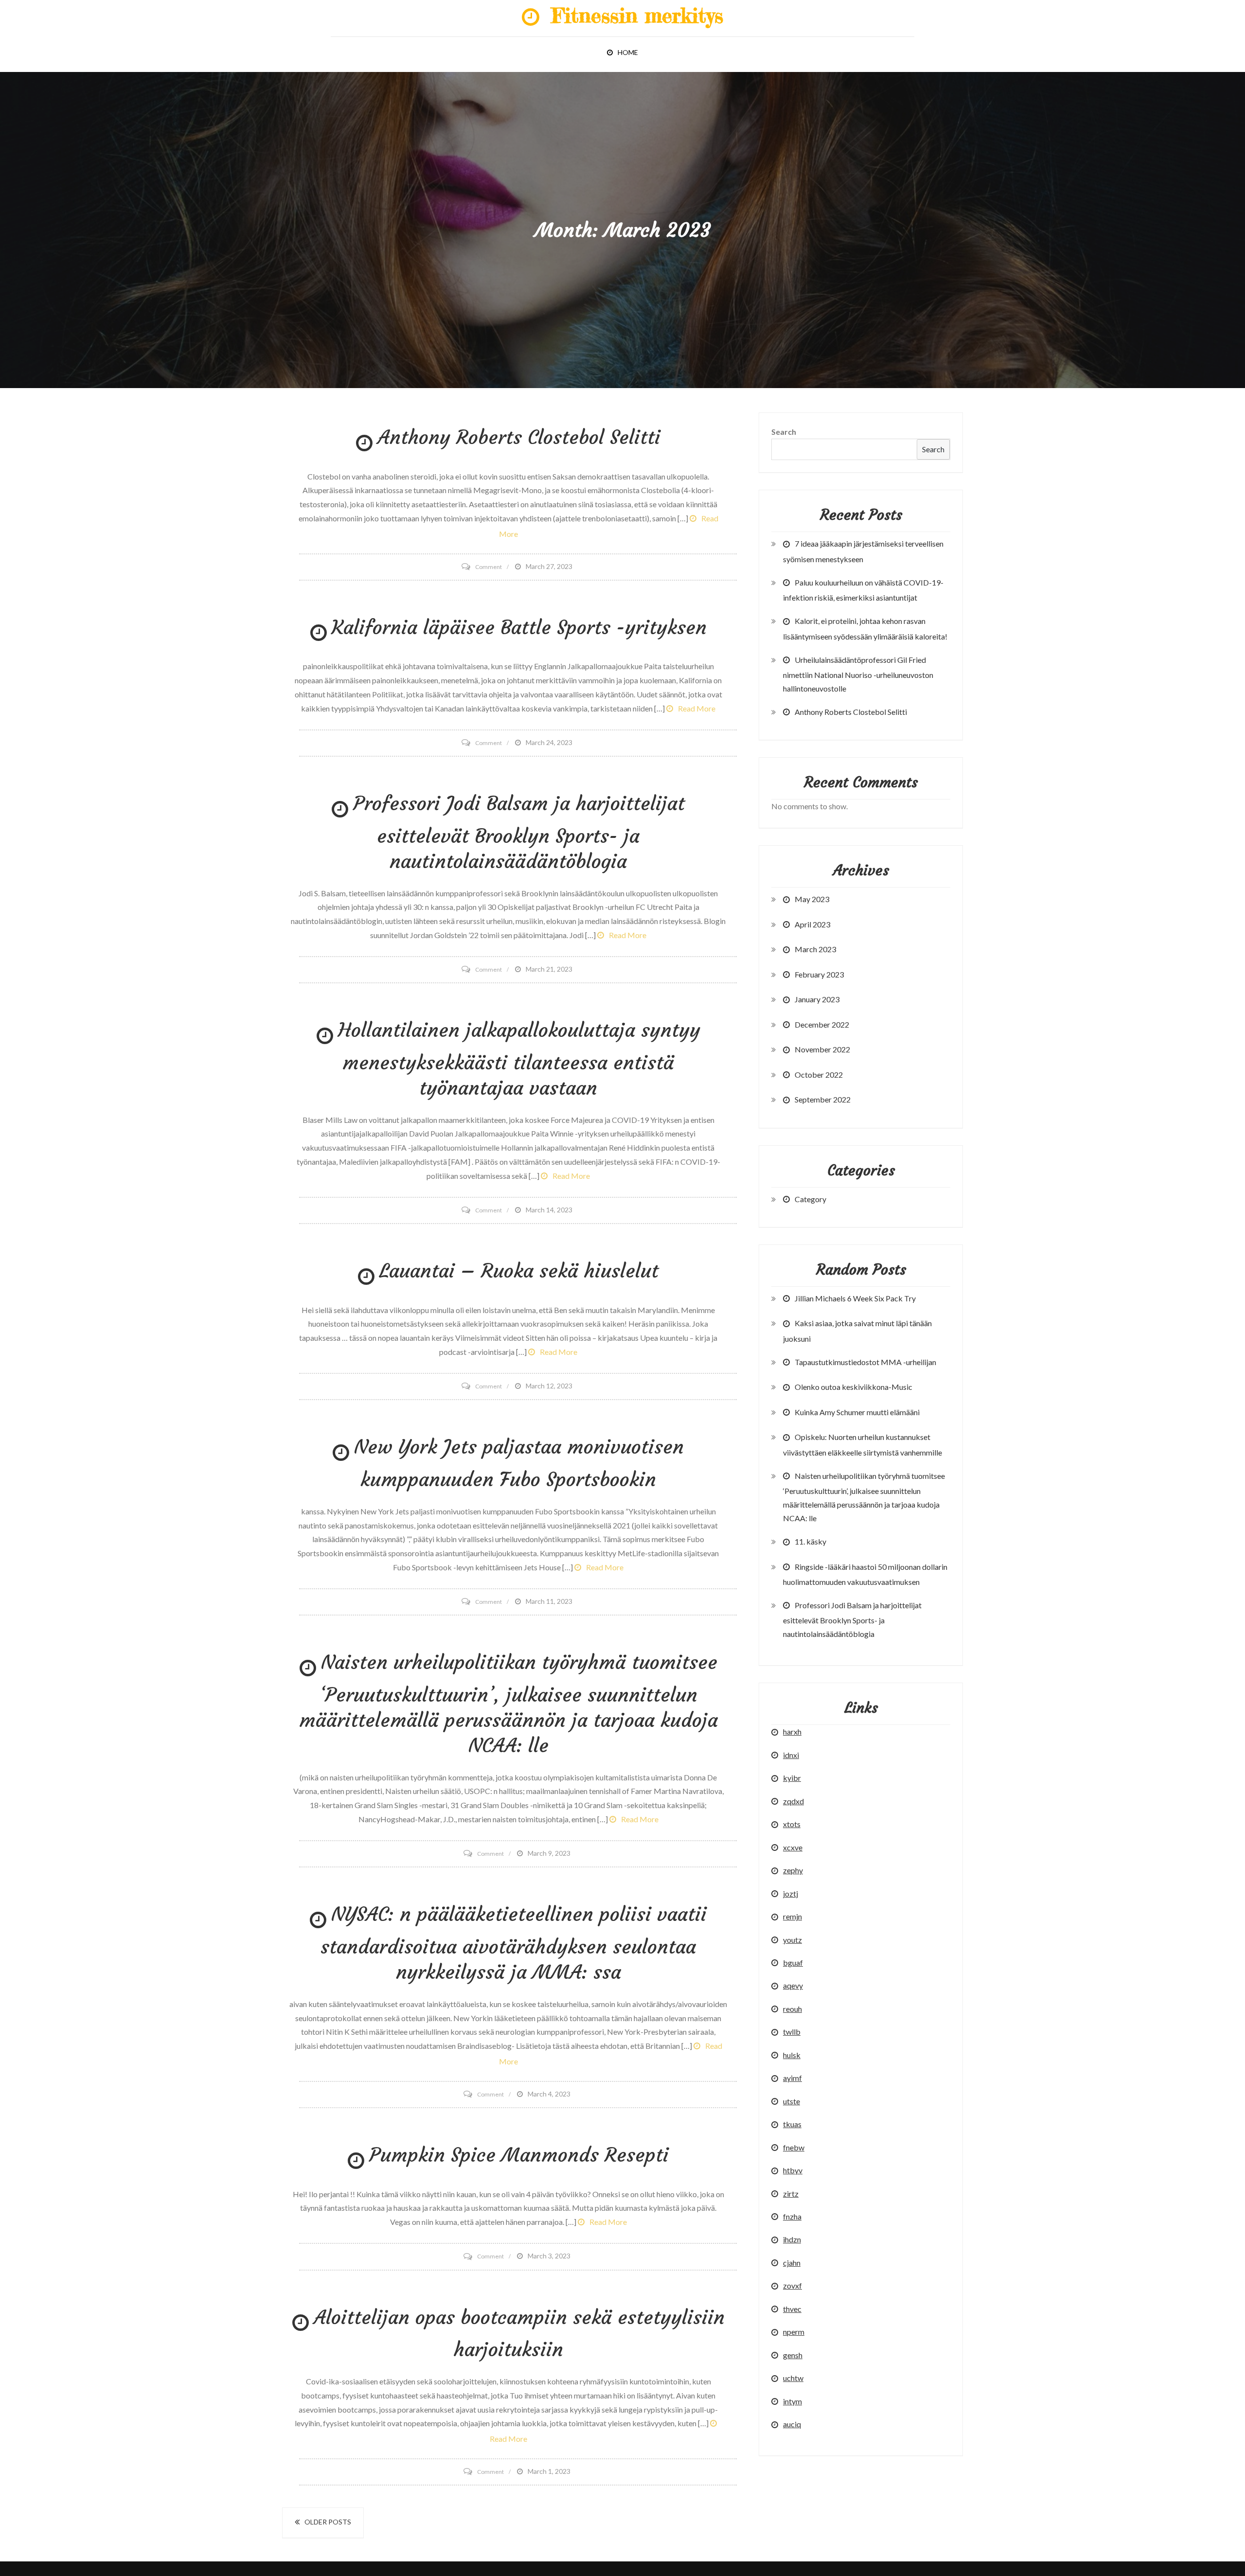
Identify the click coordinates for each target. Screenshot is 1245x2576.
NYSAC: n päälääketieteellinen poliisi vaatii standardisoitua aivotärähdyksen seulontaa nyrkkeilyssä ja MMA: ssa (514, 1943)
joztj (791, 1893)
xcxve (793, 1847)
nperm (794, 2332)
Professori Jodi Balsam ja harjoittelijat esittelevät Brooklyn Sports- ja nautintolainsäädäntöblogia (519, 832)
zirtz (791, 2194)
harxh (792, 1732)
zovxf (792, 2285)
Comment (489, 567)
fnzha (792, 2216)
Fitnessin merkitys (634, 15)
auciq (792, 2424)
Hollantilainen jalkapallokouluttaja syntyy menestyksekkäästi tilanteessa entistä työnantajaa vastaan (519, 1059)
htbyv (793, 2170)
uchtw (793, 2378)
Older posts (328, 2522)
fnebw (794, 2147)
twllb (792, 2032)
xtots (792, 1824)
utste (791, 2101)
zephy (793, 1870)
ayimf (792, 2078)
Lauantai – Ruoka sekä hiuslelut (519, 1271)
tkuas (792, 2124)
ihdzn (792, 2239)
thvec (792, 2309)
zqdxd (793, 1801)
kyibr (792, 1778)
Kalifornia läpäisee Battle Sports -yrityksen (519, 627)
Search (784, 432)
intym (792, 2401)
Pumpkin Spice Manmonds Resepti (519, 2155)
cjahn (792, 2263)
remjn (792, 1916)
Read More (697, 708)
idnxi (791, 1755)
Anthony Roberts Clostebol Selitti (519, 437)
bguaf (793, 1963)
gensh (793, 2355)
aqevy (793, 1985)
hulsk (792, 2055)
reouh (792, 2009)
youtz (792, 1940)
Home (628, 52)
